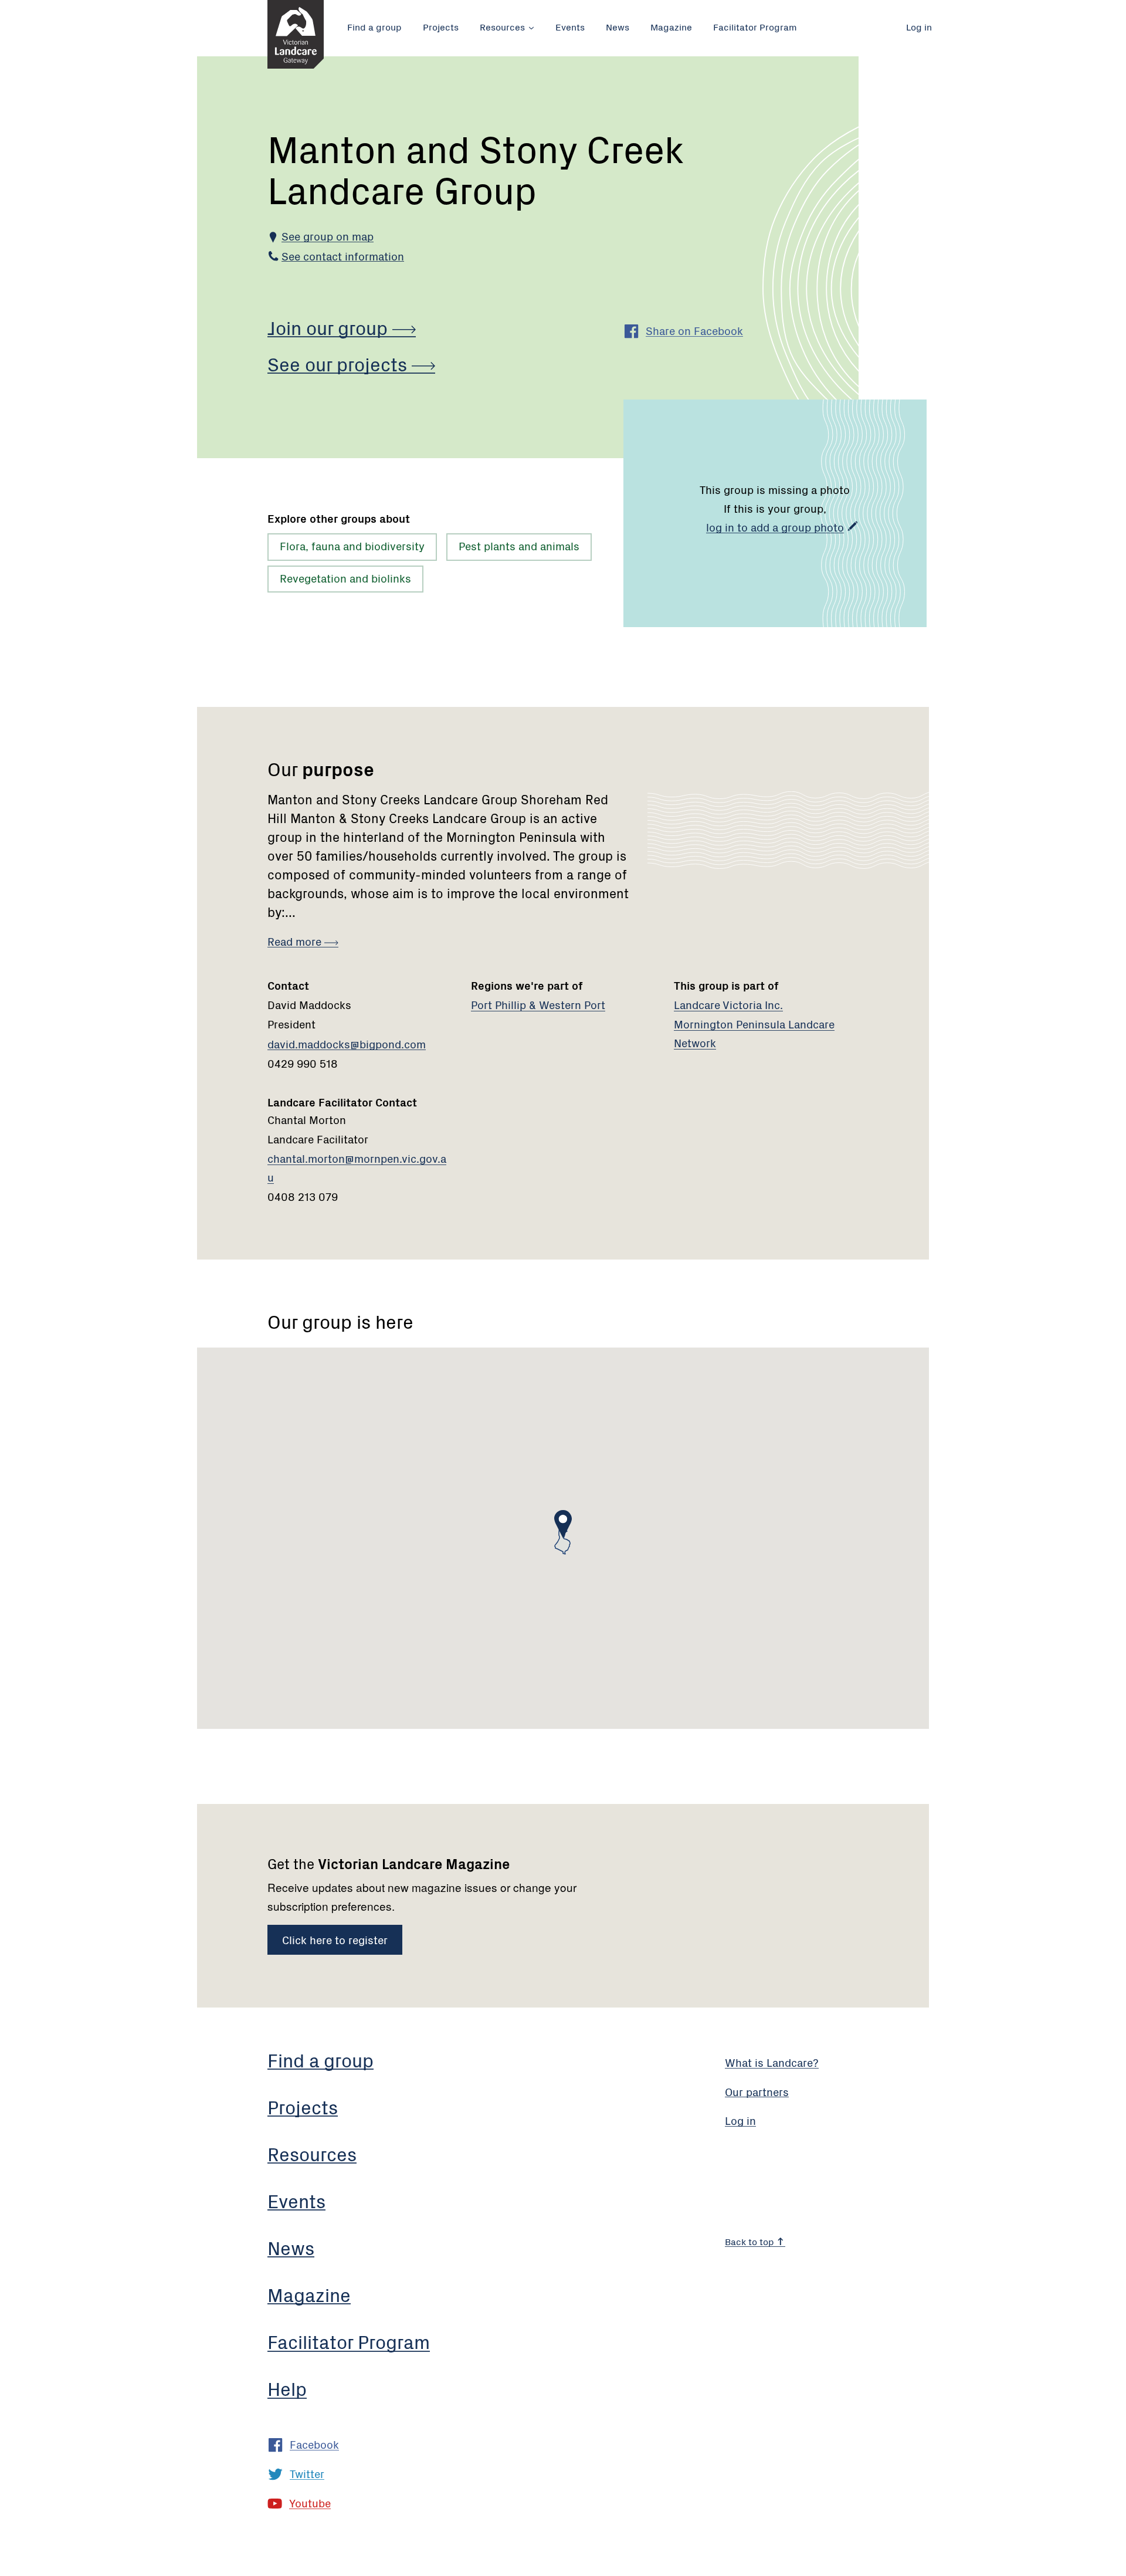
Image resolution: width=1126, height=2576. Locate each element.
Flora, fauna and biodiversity (352, 545)
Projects (441, 26)
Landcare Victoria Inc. (728, 1004)
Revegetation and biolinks (345, 578)
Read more (296, 941)
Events (570, 26)
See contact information (343, 255)
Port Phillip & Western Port (538, 1004)
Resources (502, 26)
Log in (919, 26)
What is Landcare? (772, 2062)
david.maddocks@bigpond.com (347, 1043)
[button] (563, 1524)
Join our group (330, 327)
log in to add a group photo (775, 527)
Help (287, 2388)
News (618, 26)
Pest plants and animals (519, 545)
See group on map (328, 236)
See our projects (340, 363)
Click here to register (335, 1939)
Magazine (671, 26)
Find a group (374, 26)
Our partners (757, 2091)
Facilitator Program (755, 26)
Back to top (751, 2241)
